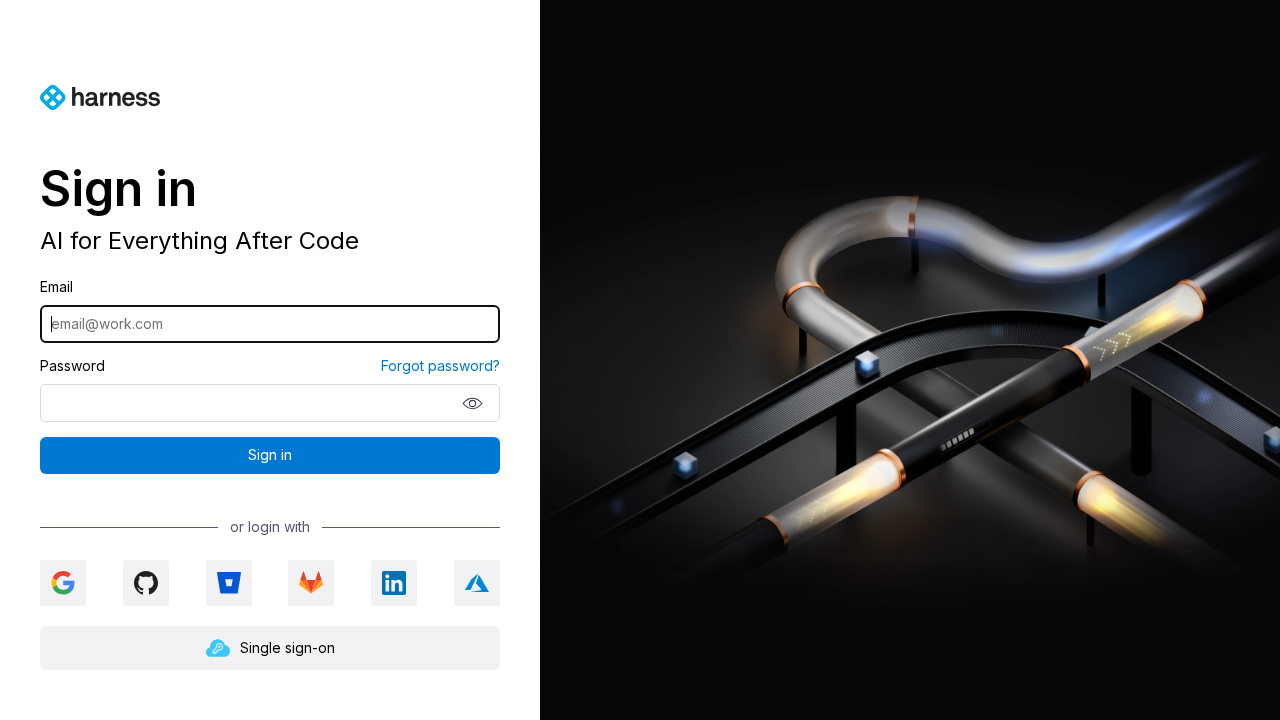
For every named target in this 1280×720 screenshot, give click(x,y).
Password (72, 366)
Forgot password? (440, 366)
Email (56, 287)
